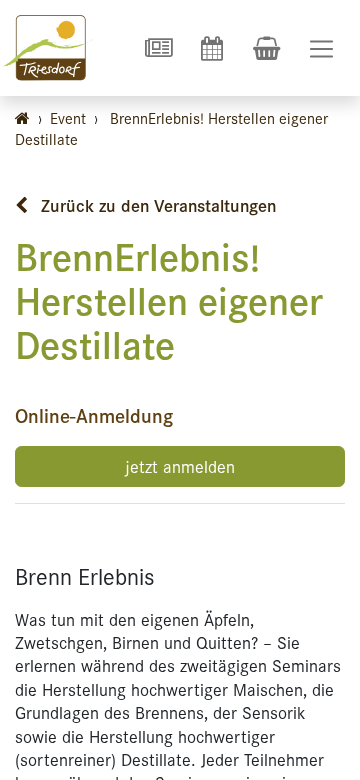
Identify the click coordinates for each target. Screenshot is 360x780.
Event (68, 117)
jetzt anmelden (180, 466)
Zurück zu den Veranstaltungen (156, 205)
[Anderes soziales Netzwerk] (158, 48)
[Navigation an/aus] (321, 48)
